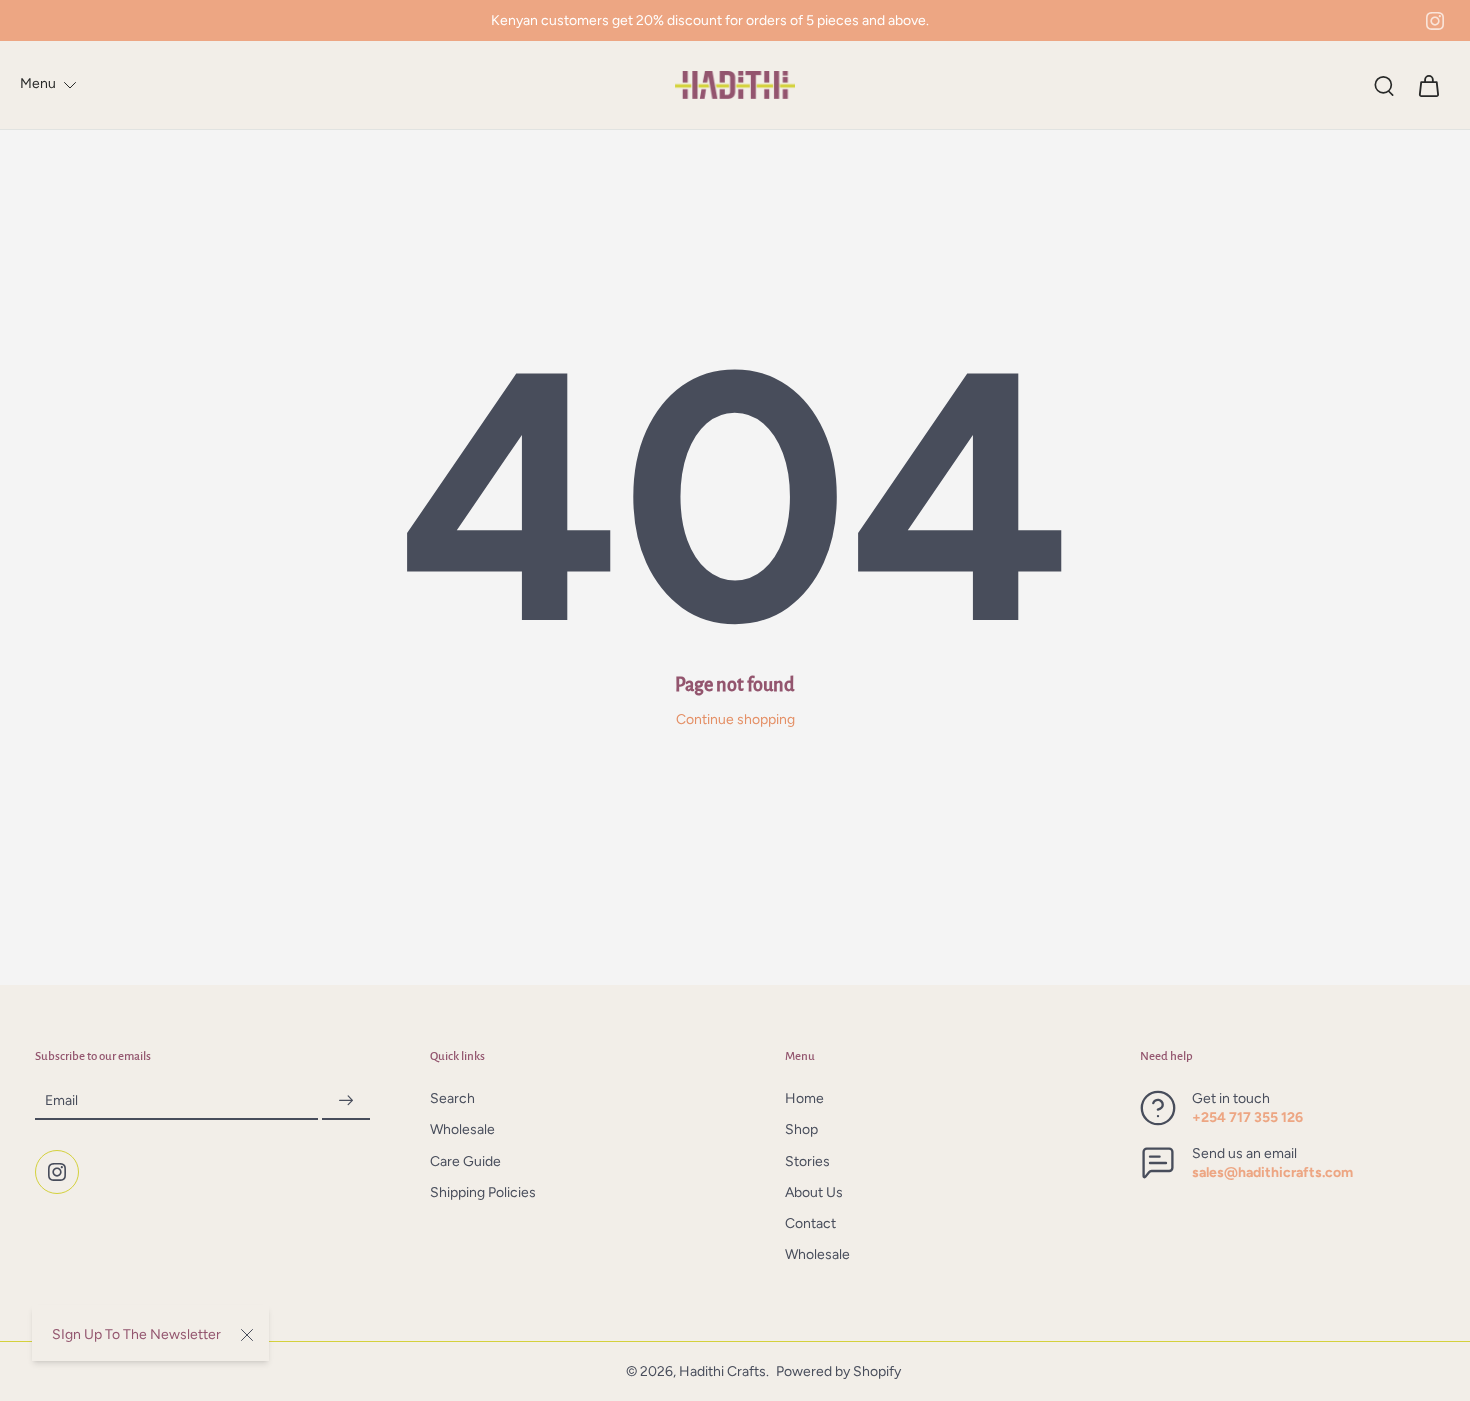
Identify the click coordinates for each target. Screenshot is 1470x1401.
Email (61, 1101)
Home (804, 1099)
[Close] (247, 1335)
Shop (801, 1130)
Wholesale (462, 1130)
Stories (807, 1161)
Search (452, 1099)
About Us (814, 1192)
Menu (38, 83)
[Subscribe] (346, 1101)
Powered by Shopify (838, 1371)
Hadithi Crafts (722, 1371)
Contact (810, 1224)
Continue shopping (735, 719)
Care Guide (465, 1161)
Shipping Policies (483, 1192)
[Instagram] (1435, 21)
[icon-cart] (1428, 85)
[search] (1384, 85)
